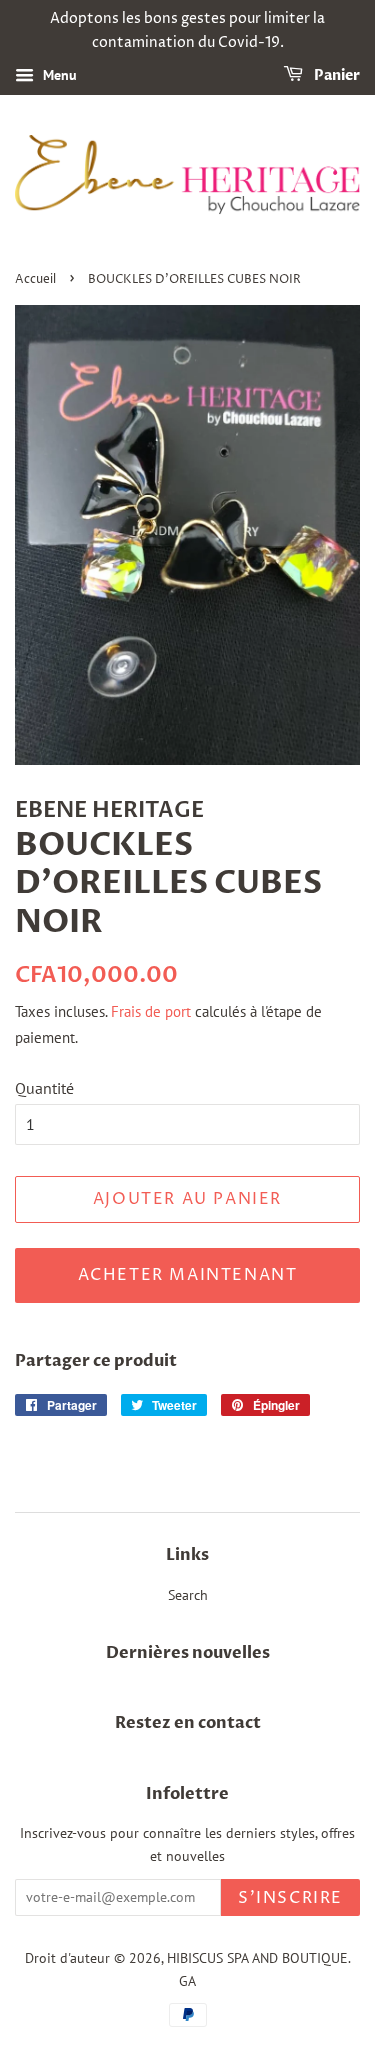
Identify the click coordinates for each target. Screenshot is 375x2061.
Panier (335, 75)
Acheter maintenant (188, 1275)
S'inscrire (290, 1898)
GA (187, 1981)
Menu (58, 75)
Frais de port (151, 1011)
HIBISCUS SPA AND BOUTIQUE (257, 1958)
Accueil (35, 279)
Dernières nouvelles (188, 1653)
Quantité (44, 1088)
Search (188, 1595)
